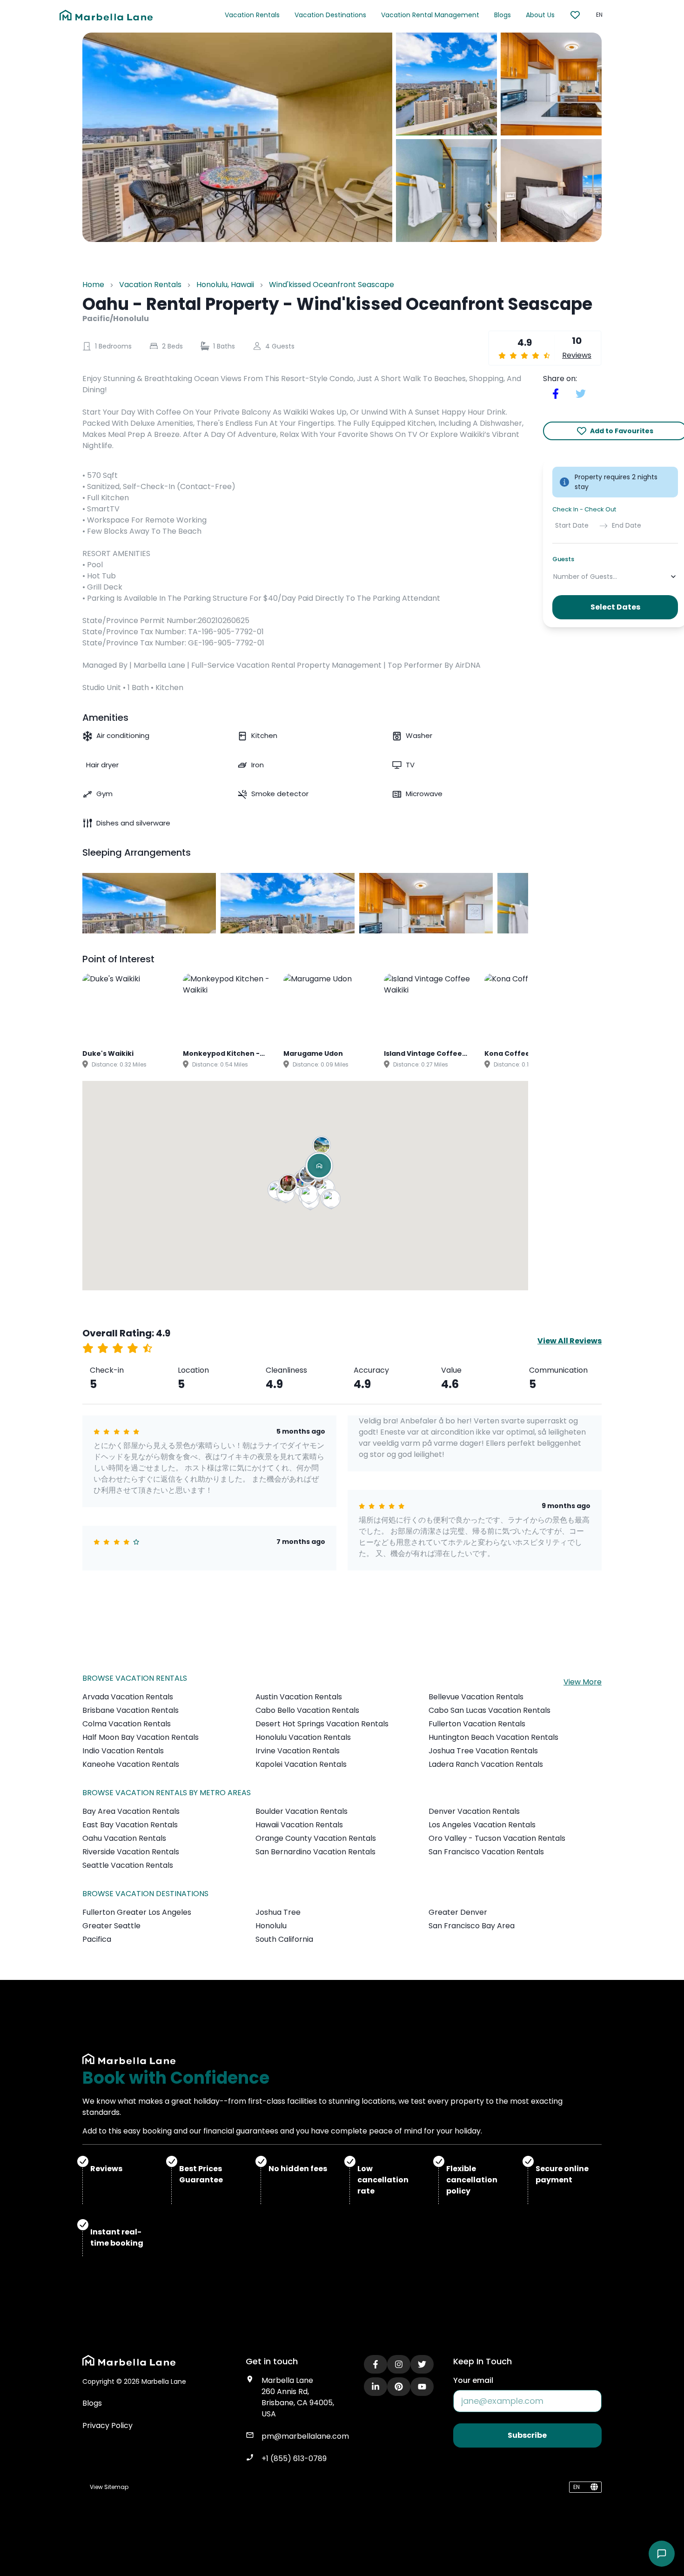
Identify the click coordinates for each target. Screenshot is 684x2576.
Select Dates (615, 607)
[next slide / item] (522, 903)
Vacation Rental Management (430, 15)
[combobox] (554, 577)
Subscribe (527, 2435)
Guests (563, 559)
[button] (332, 1201)
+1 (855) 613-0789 (294, 2459)
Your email (473, 2380)
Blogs (503, 15)
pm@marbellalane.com (305, 2436)
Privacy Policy (107, 2425)
